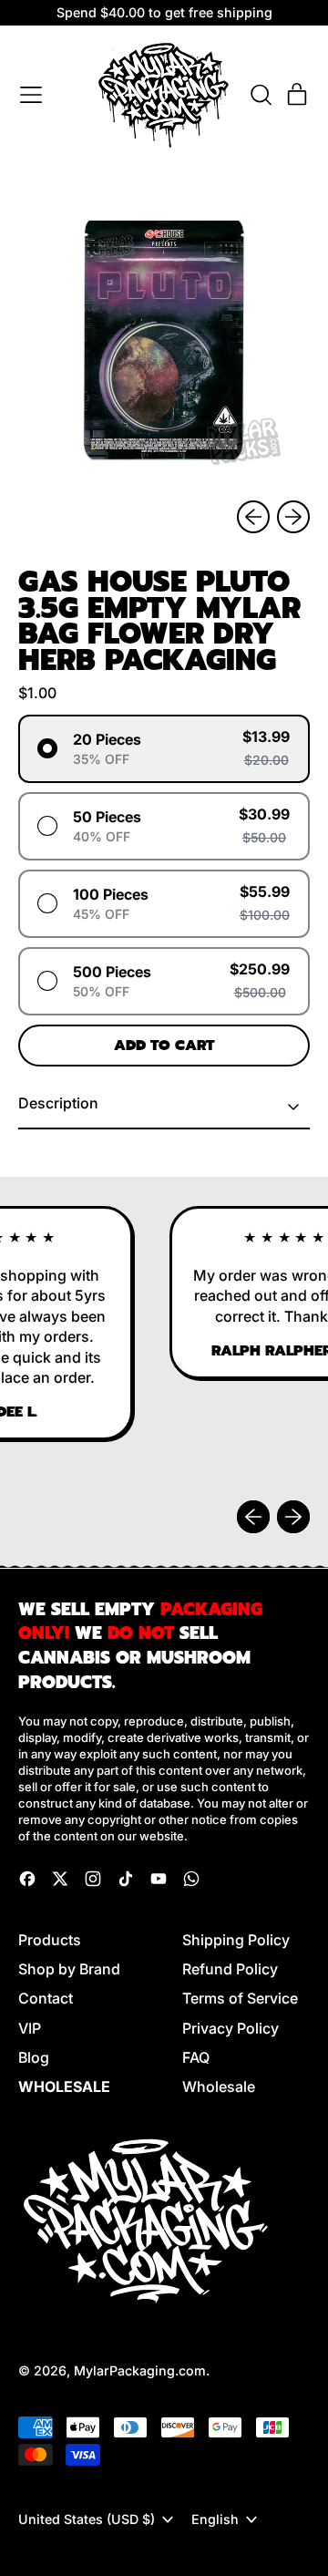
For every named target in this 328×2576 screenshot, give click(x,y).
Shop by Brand (69, 1969)
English (215, 2519)
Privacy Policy (231, 2028)
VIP (30, 2028)
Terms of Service (240, 1998)
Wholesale (219, 2087)
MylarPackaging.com (140, 2370)
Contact (46, 1998)
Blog (34, 2057)
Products (50, 1940)
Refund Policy (230, 1969)
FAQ (196, 2057)
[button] (261, 95)
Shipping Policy (236, 1940)
